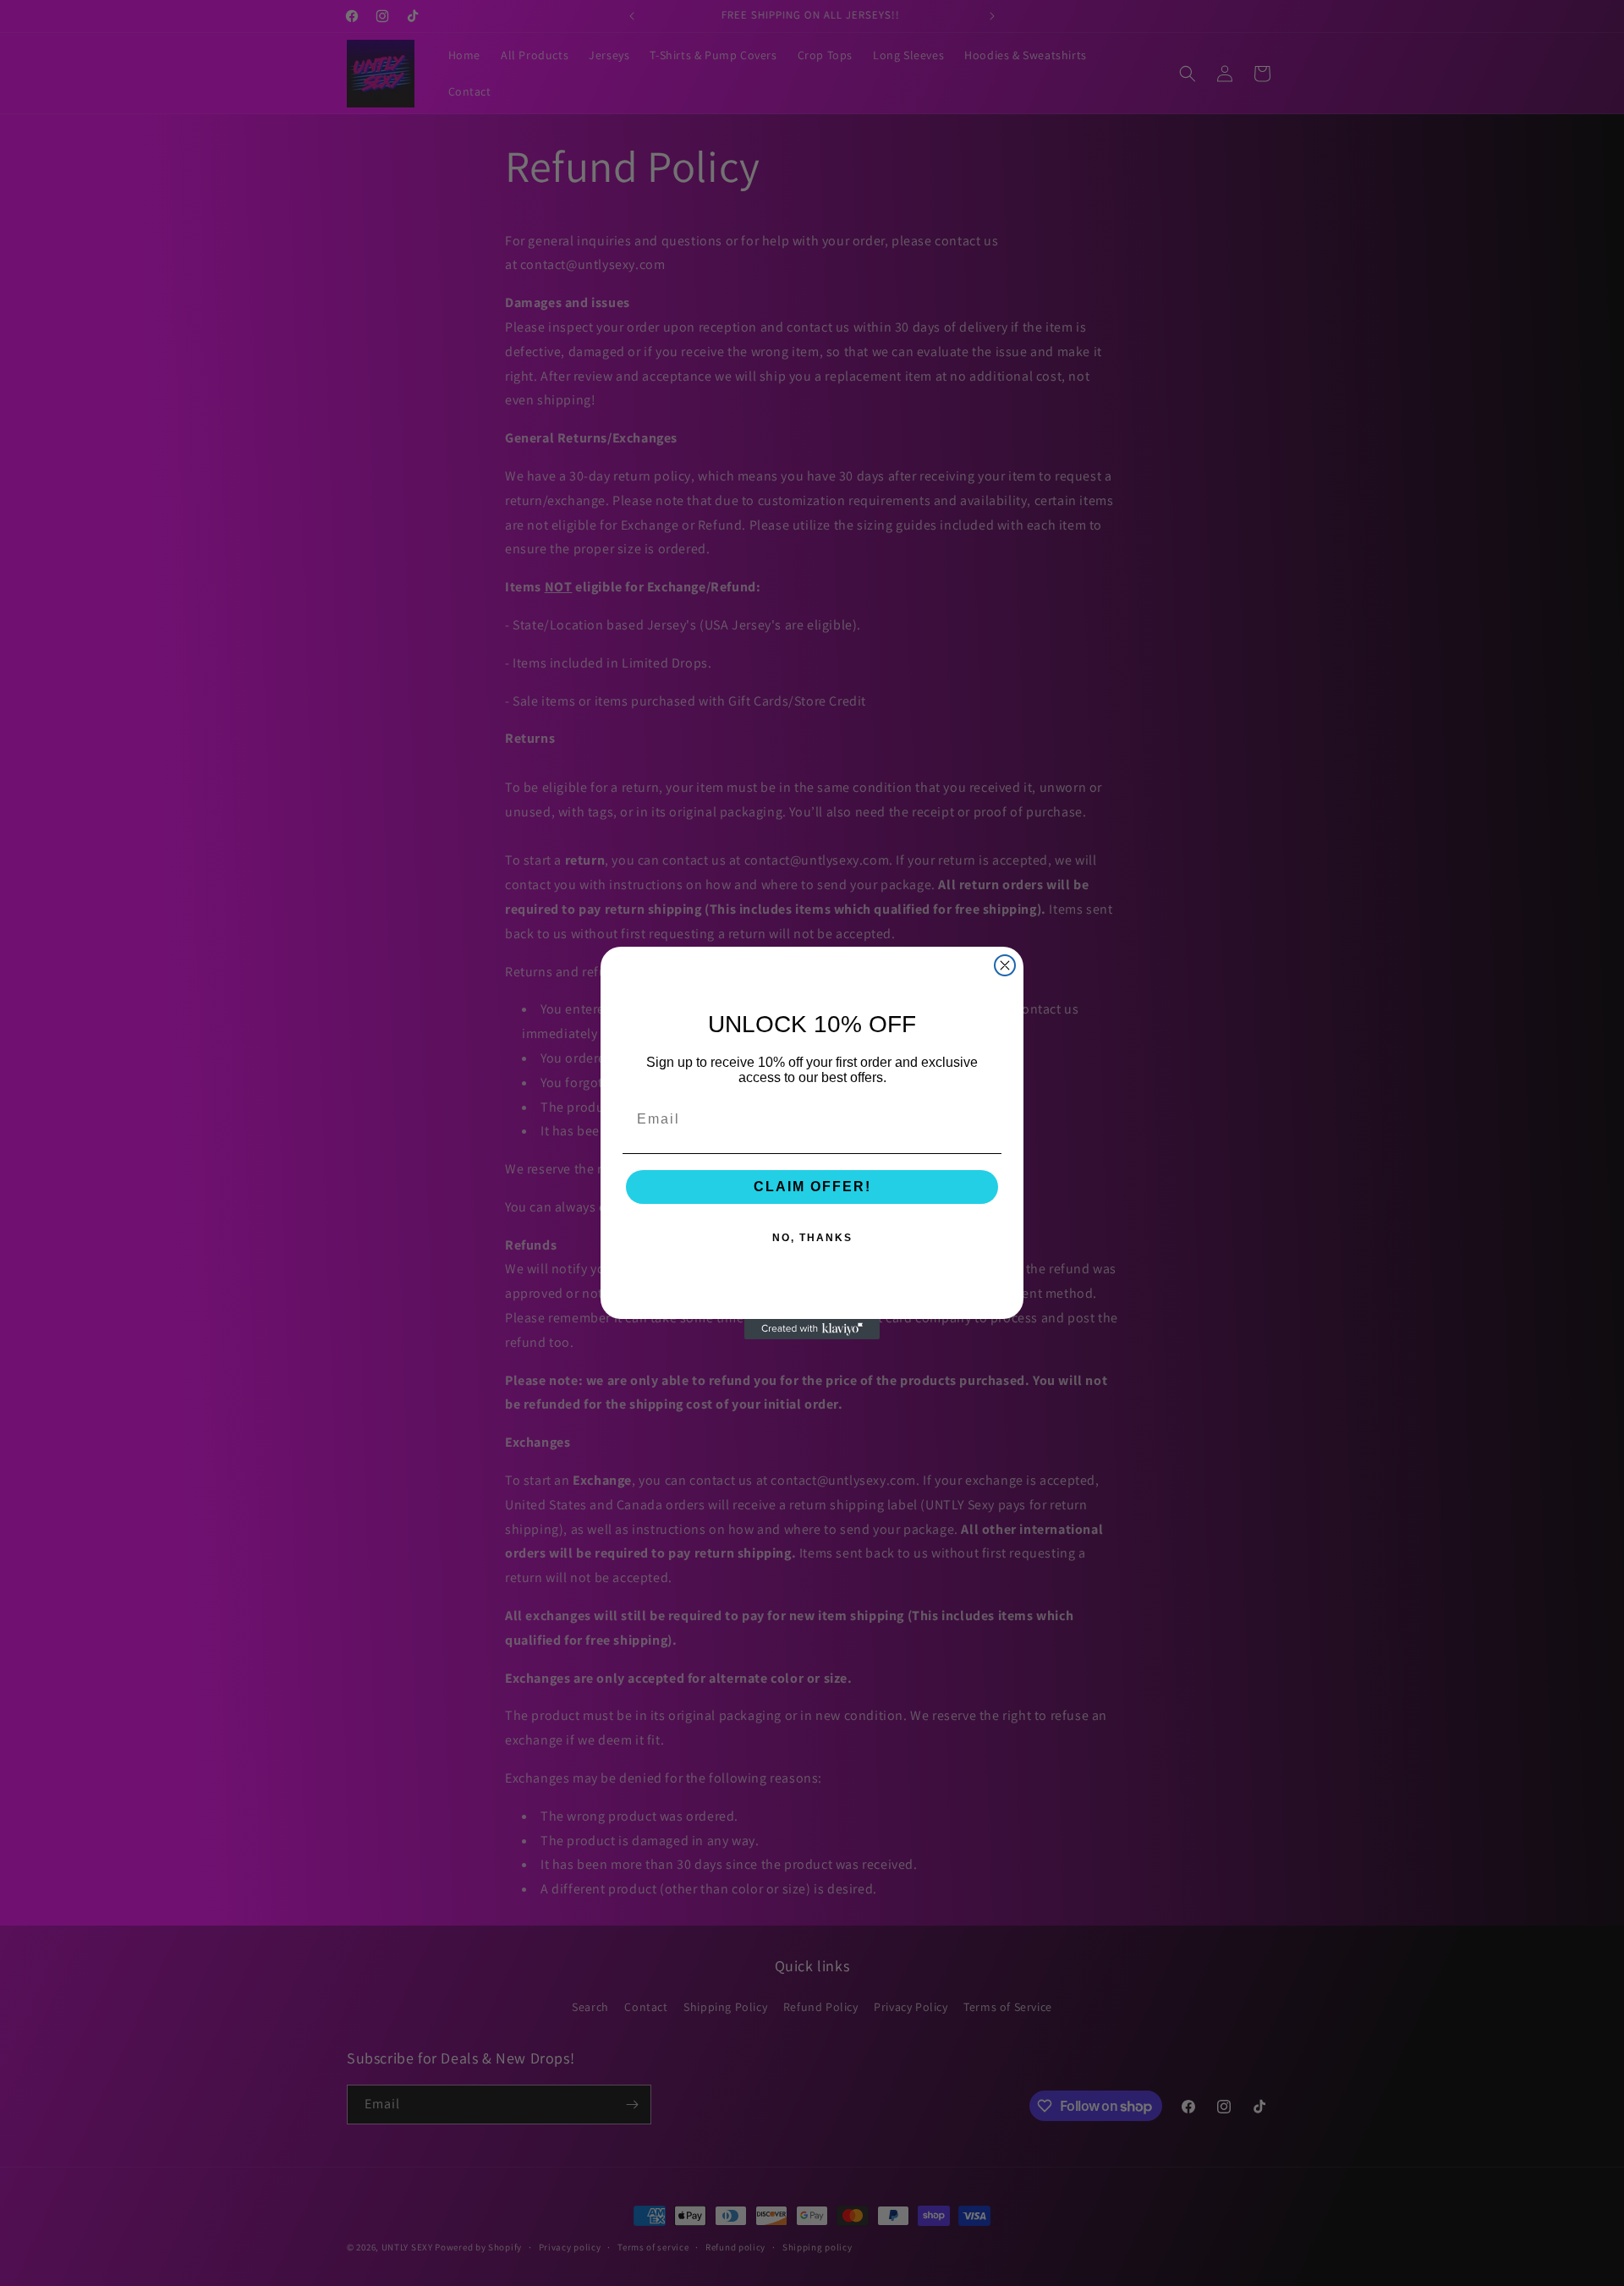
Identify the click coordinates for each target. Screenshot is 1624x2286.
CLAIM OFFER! (812, 1187)
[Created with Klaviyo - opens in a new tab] (812, 1329)
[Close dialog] (1005, 965)
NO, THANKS (812, 1238)
